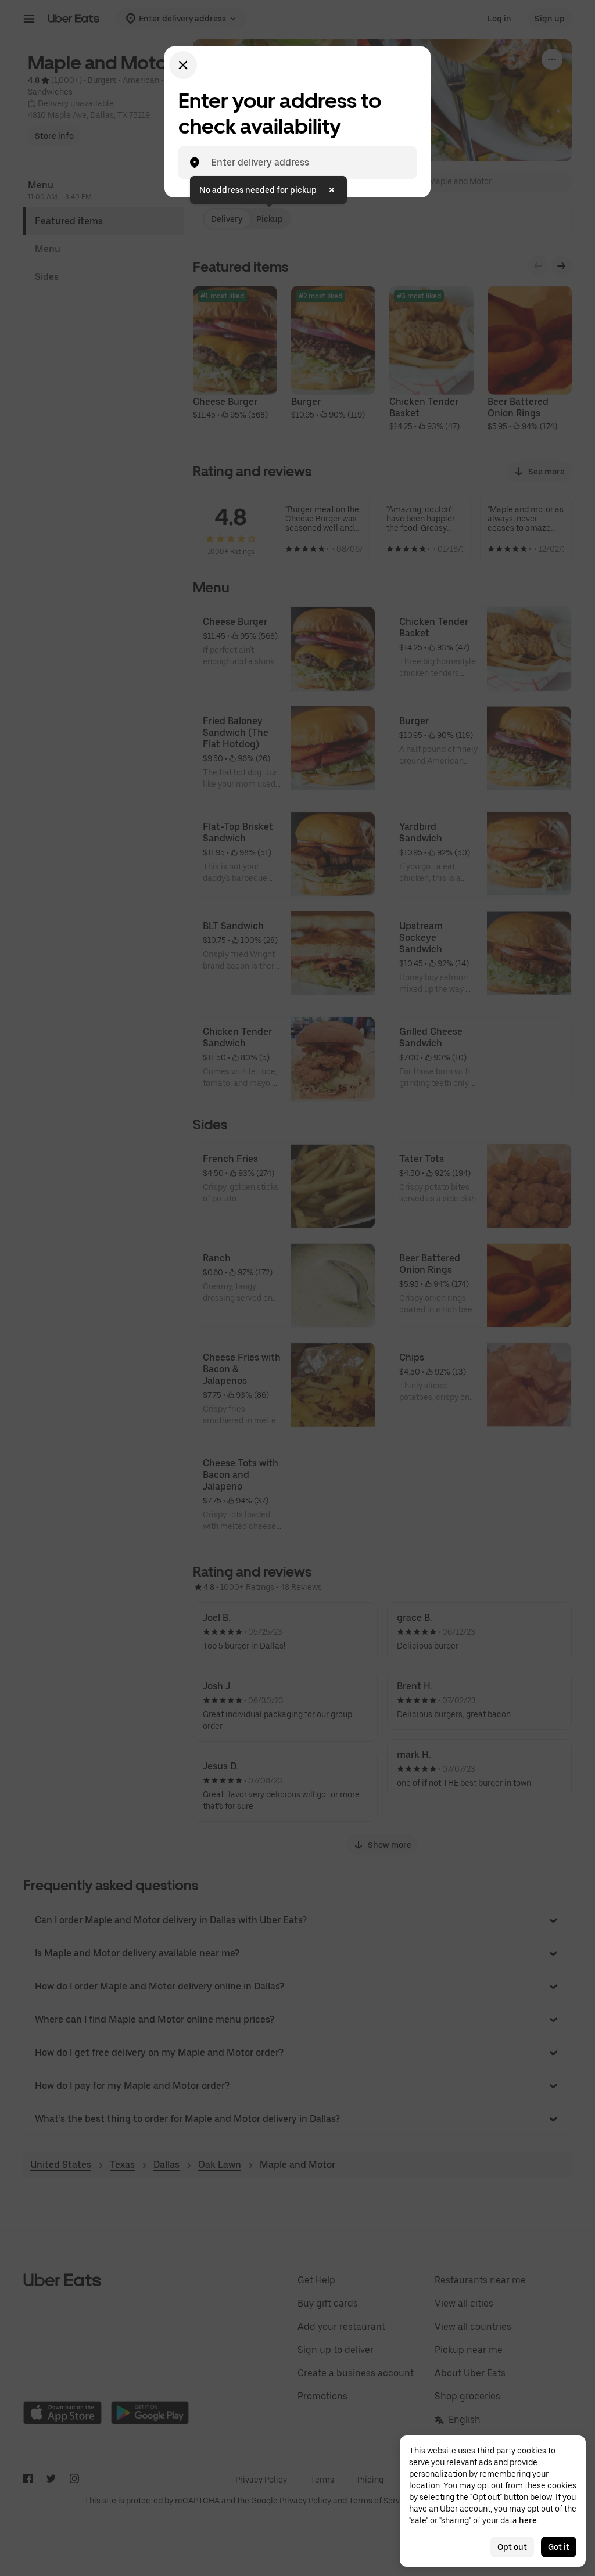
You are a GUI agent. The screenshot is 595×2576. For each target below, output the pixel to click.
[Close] (183, 65)
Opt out (512, 2547)
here (528, 2520)
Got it (559, 2547)
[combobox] (307, 163)
